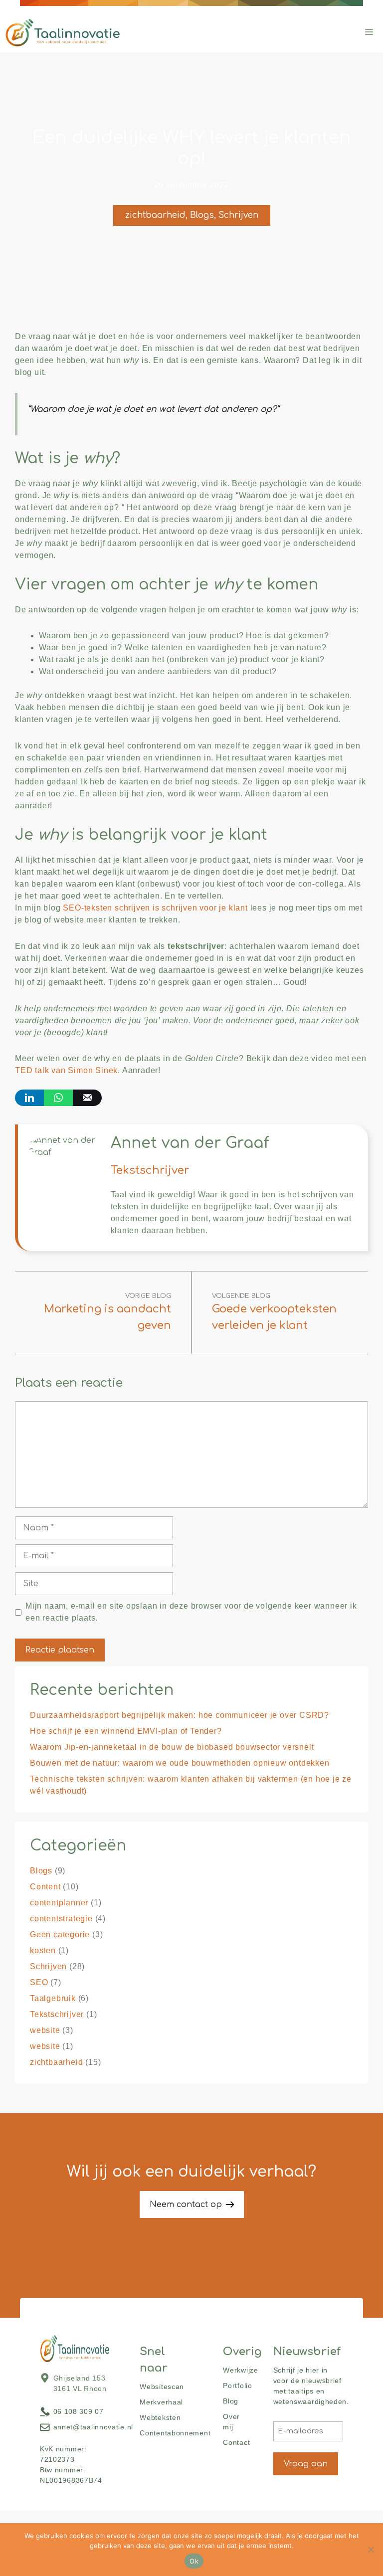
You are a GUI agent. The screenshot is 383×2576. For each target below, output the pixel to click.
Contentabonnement (175, 2433)
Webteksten (160, 2417)
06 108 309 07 (79, 2411)
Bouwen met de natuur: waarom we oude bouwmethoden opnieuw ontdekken (180, 1763)
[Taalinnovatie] (63, 32)
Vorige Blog (148, 1296)
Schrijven (238, 215)
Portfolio (237, 2386)
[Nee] (371, 2550)
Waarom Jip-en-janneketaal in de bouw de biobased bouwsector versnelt (172, 1747)
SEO (39, 1982)
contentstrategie (61, 1919)
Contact (236, 2442)
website (45, 2030)
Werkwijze (240, 2370)
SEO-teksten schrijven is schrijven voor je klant (155, 908)
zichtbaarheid (155, 215)
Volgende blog (241, 1296)
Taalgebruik (53, 1998)
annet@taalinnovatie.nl (93, 2427)
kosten (43, 1950)
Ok (194, 2561)
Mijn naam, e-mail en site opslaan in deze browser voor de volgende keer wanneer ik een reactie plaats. (191, 1612)
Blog (231, 2401)
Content (45, 1887)
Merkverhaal (161, 2402)
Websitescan (162, 2387)
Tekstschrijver (57, 2014)
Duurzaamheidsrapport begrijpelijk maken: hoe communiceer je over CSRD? (180, 1715)
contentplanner (59, 1903)
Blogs (202, 215)
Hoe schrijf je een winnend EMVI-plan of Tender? (126, 1731)
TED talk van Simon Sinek (66, 1070)
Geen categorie (60, 1934)
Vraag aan (306, 2464)
